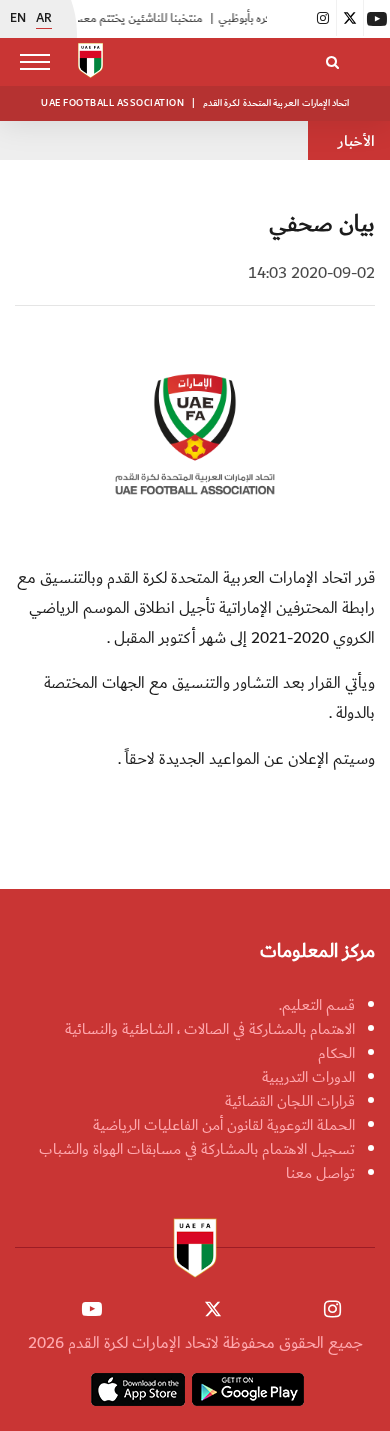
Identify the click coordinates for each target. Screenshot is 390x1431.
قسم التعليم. (317, 1005)
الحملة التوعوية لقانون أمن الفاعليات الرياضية (224, 1125)
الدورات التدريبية (308, 1077)
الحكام (336, 1053)
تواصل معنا (320, 1173)
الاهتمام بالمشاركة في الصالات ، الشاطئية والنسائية (210, 1029)
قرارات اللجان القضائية (290, 1101)
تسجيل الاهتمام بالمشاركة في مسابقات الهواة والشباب (197, 1149)
